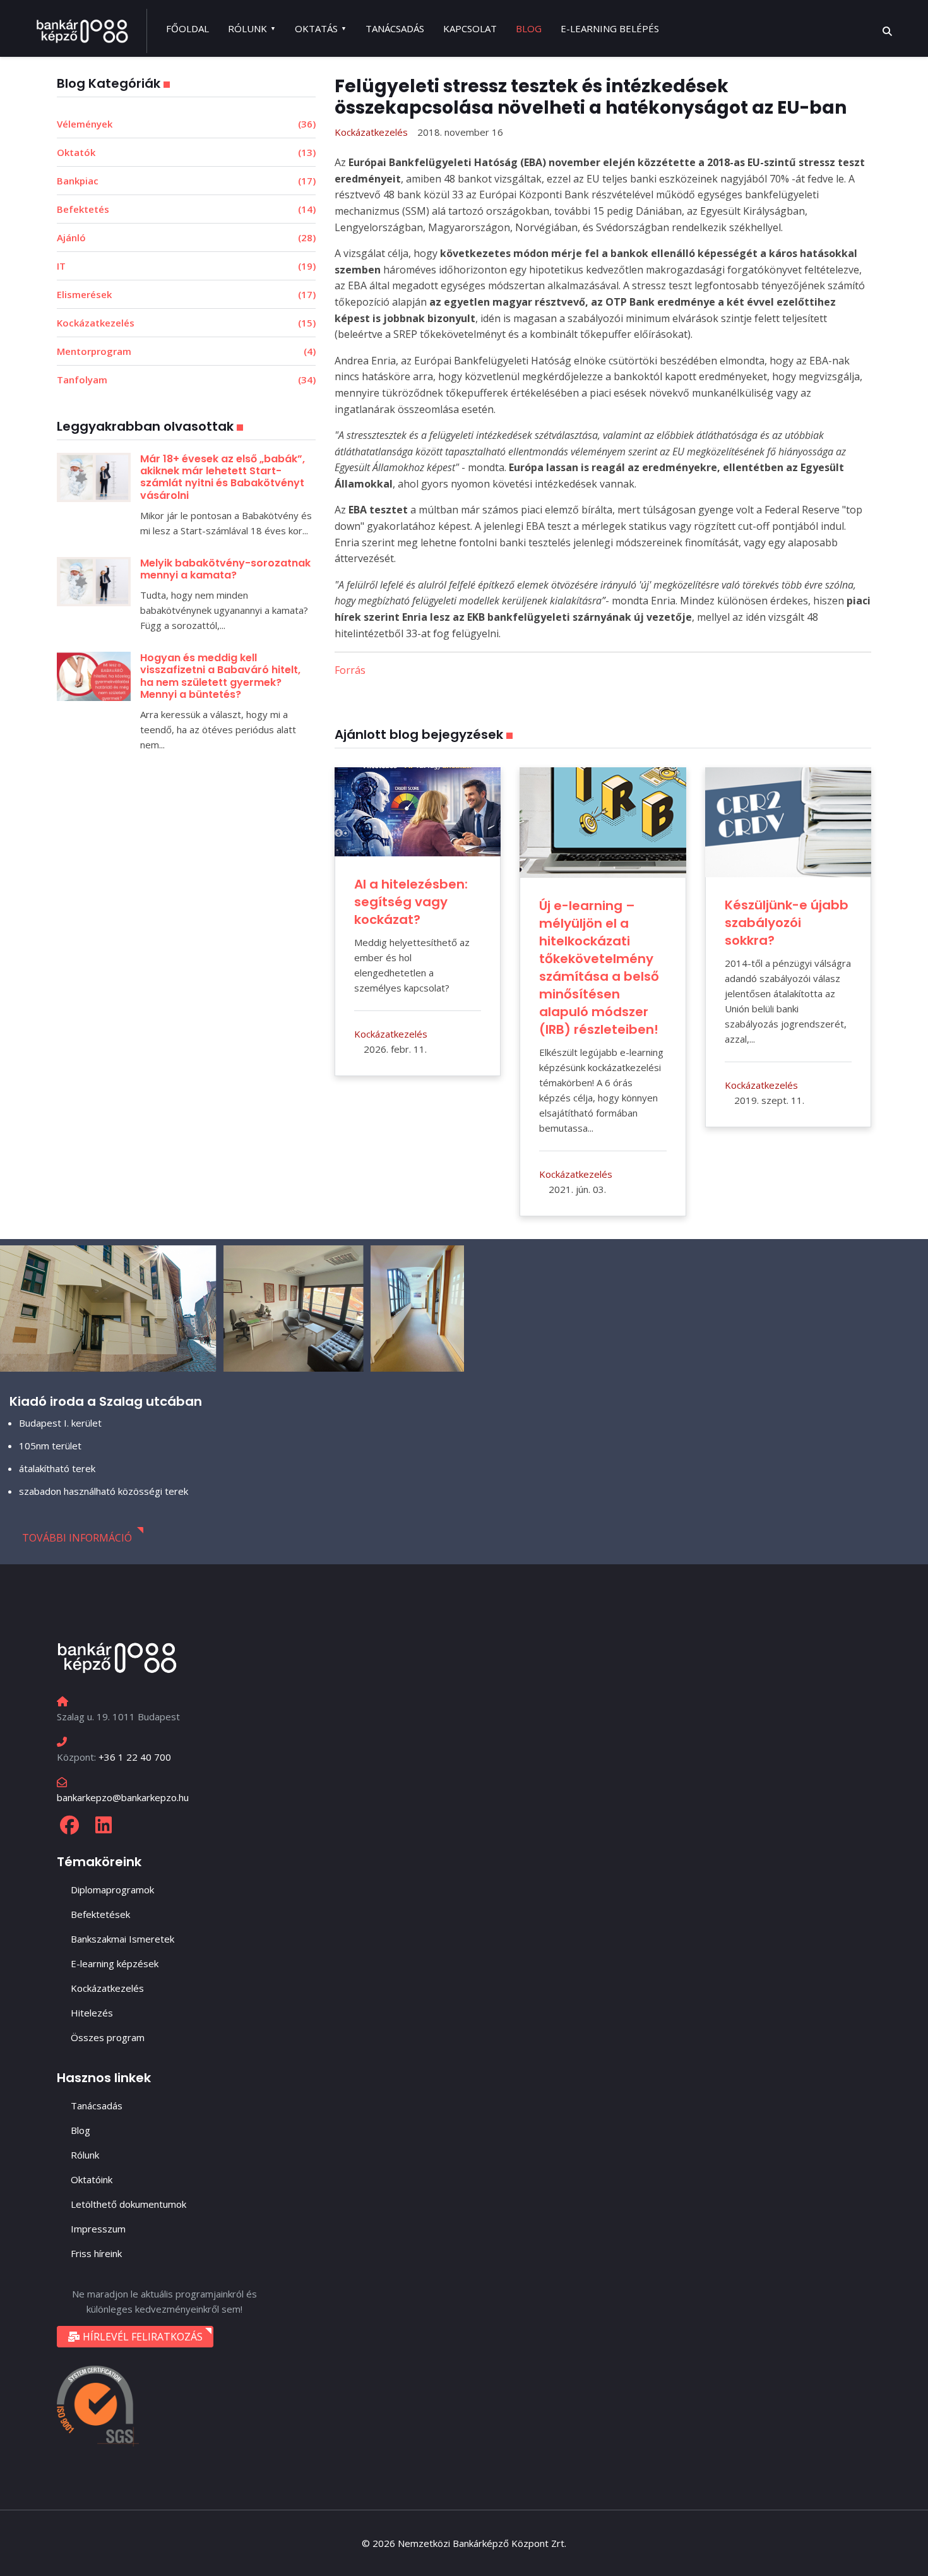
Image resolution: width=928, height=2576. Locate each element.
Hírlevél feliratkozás (141, 2337)
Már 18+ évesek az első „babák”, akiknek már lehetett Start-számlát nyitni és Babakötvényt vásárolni (223, 477)
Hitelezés (92, 2013)
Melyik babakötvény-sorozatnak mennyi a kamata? (225, 569)
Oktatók (186, 152)
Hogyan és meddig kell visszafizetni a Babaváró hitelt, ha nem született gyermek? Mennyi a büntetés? (220, 676)
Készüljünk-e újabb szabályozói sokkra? (787, 923)
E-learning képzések (115, 1963)
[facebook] (69, 1825)
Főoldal (187, 28)
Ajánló (186, 237)
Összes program (108, 2037)
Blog (529, 28)
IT (186, 266)
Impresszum (98, 2229)
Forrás (351, 670)
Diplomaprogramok (112, 1890)
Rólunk (247, 28)
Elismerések (186, 294)
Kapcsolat (470, 28)
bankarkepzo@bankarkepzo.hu (123, 1797)
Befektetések (100, 1914)
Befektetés (186, 209)
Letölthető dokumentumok (128, 2204)
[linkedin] (104, 1825)
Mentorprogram (186, 351)
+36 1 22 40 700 (135, 1757)
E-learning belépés (610, 28)
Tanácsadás (395, 28)
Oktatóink (92, 2179)
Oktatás (316, 28)
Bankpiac (186, 181)
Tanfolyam (186, 380)
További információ (77, 1538)
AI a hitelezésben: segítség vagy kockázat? (411, 902)
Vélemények (186, 124)
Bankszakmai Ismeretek (122, 1939)
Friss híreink (96, 2253)
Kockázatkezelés (186, 323)
